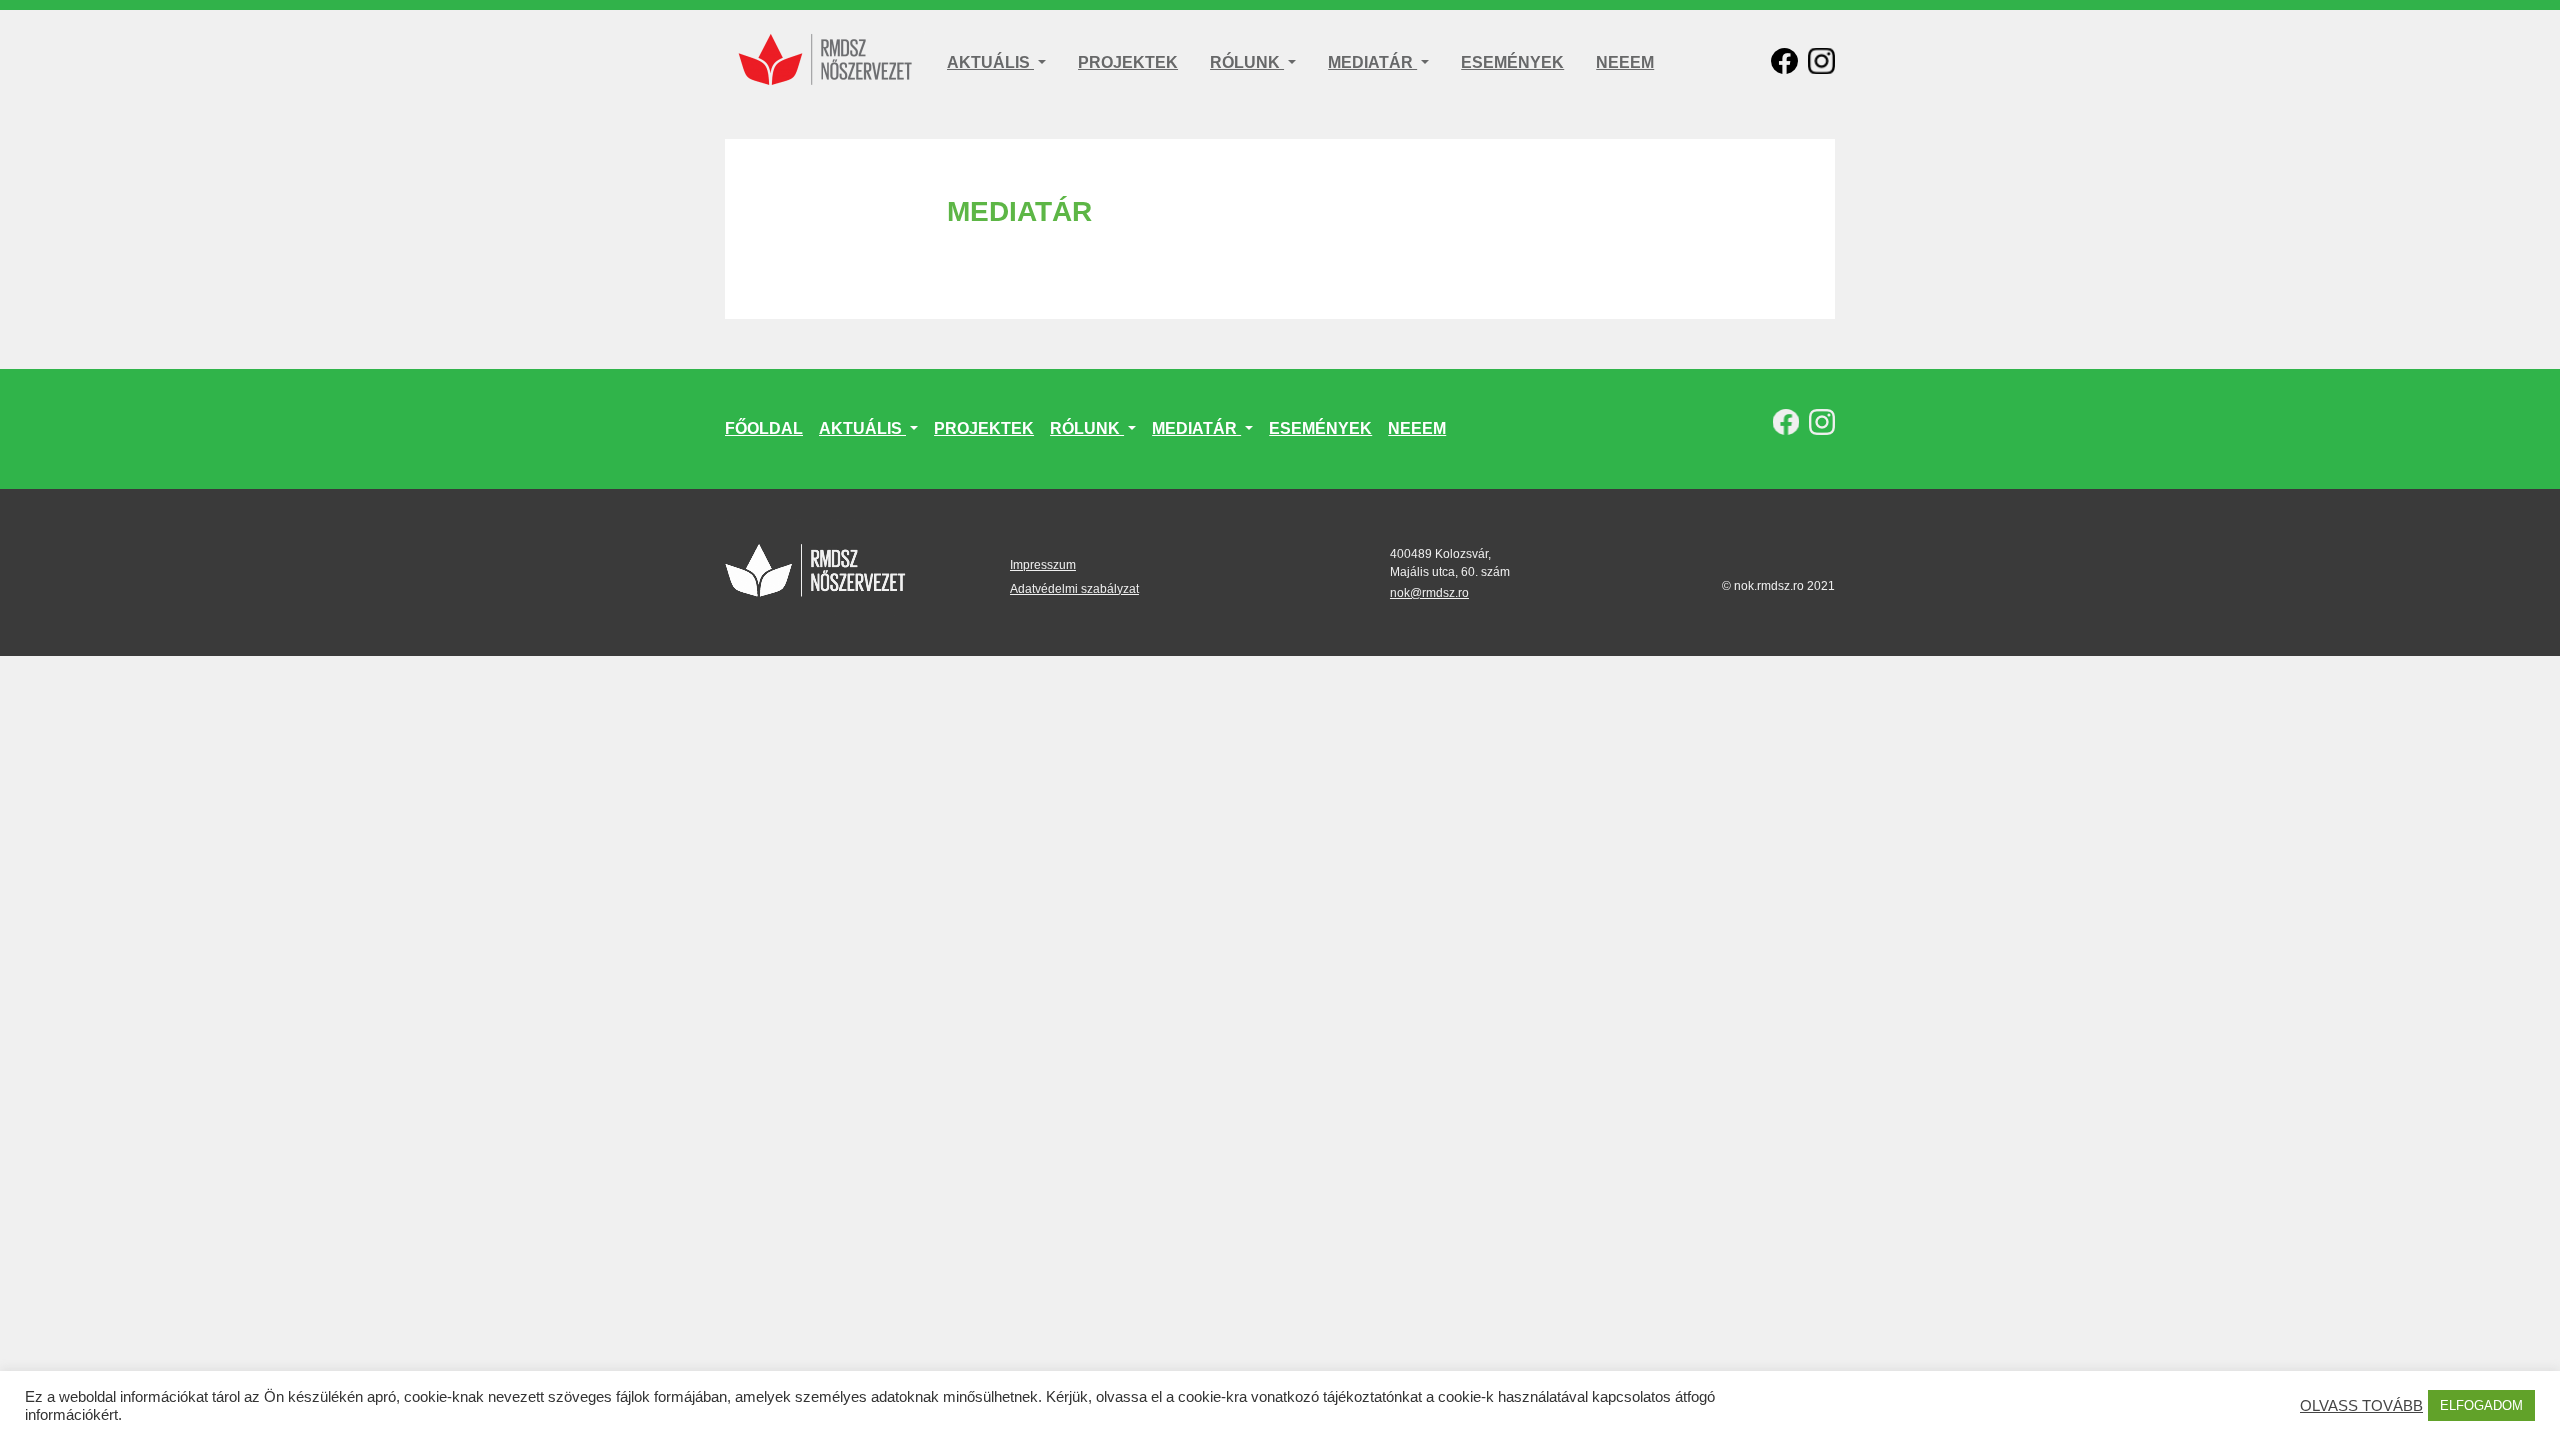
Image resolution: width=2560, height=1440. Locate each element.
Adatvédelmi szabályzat (1074, 589)
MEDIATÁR (1372, 62)
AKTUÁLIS (990, 62)
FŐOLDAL (764, 428)
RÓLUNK (1247, 62)
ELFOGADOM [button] (2481, 1405)
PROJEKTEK (1128, 62)
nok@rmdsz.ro (1429, 593)
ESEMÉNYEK (1512, 62)
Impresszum (1043, 565)
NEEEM (1625, 62)
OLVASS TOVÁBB (2361, 1406)
